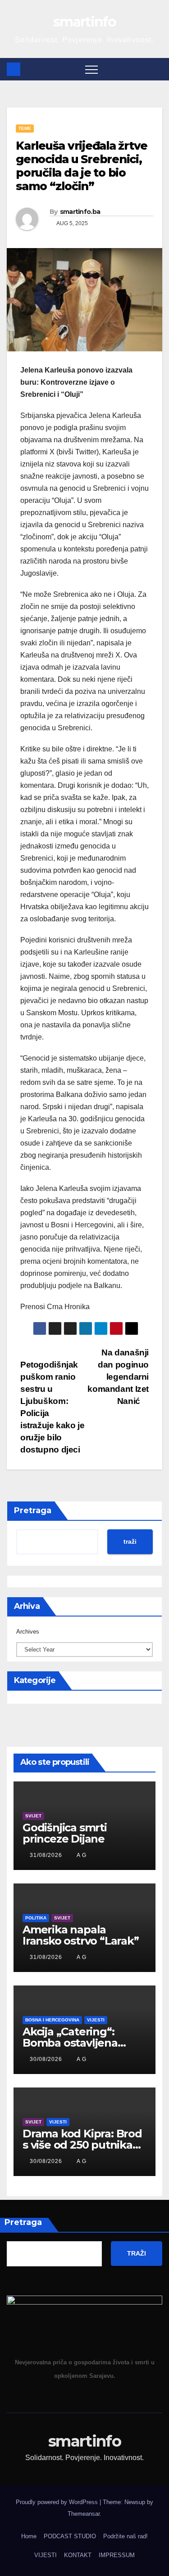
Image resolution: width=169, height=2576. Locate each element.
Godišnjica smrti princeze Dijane (65, 1833)
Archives (28, 1632)
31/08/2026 (47, 1855)
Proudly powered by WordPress (58, 2502)
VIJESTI (46, 2555)
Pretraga (33, 1510)
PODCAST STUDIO (70, 2536)
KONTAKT (78, 2555)
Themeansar (84, 2514)
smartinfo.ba (80, 212)
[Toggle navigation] (91, 69)
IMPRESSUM (117, 2555)
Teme (25, 128)
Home (29, 2536)
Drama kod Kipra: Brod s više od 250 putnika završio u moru (82, 2145)
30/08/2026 (47, 2059)
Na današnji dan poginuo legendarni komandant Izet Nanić (118, 1377)
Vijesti (96, 2020)
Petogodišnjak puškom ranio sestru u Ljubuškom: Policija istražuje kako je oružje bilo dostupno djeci (52, 1407)
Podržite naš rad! (126, 2536)
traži (130, 1541)
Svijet (33, 1816)
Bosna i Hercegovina (52, 2020)
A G (82, 1855)
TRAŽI (137, 2253)
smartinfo (84, 22)
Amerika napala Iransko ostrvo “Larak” (81, 1935)
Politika (36, 1918)
